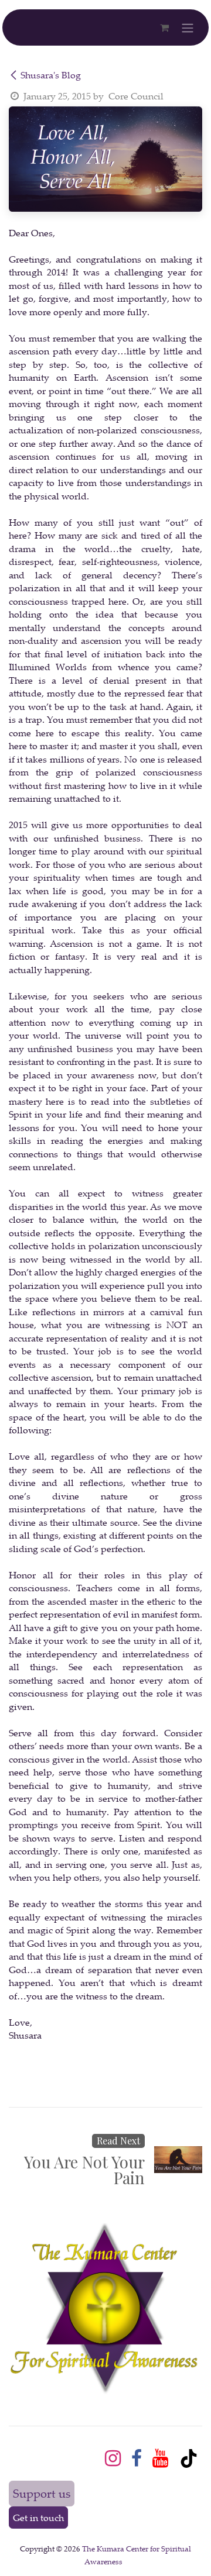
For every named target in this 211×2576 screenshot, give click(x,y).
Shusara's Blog (51, 75)
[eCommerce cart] (164, 27)
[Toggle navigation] (188, 27)
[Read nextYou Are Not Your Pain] (178, 2160)
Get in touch (38, 2518)
